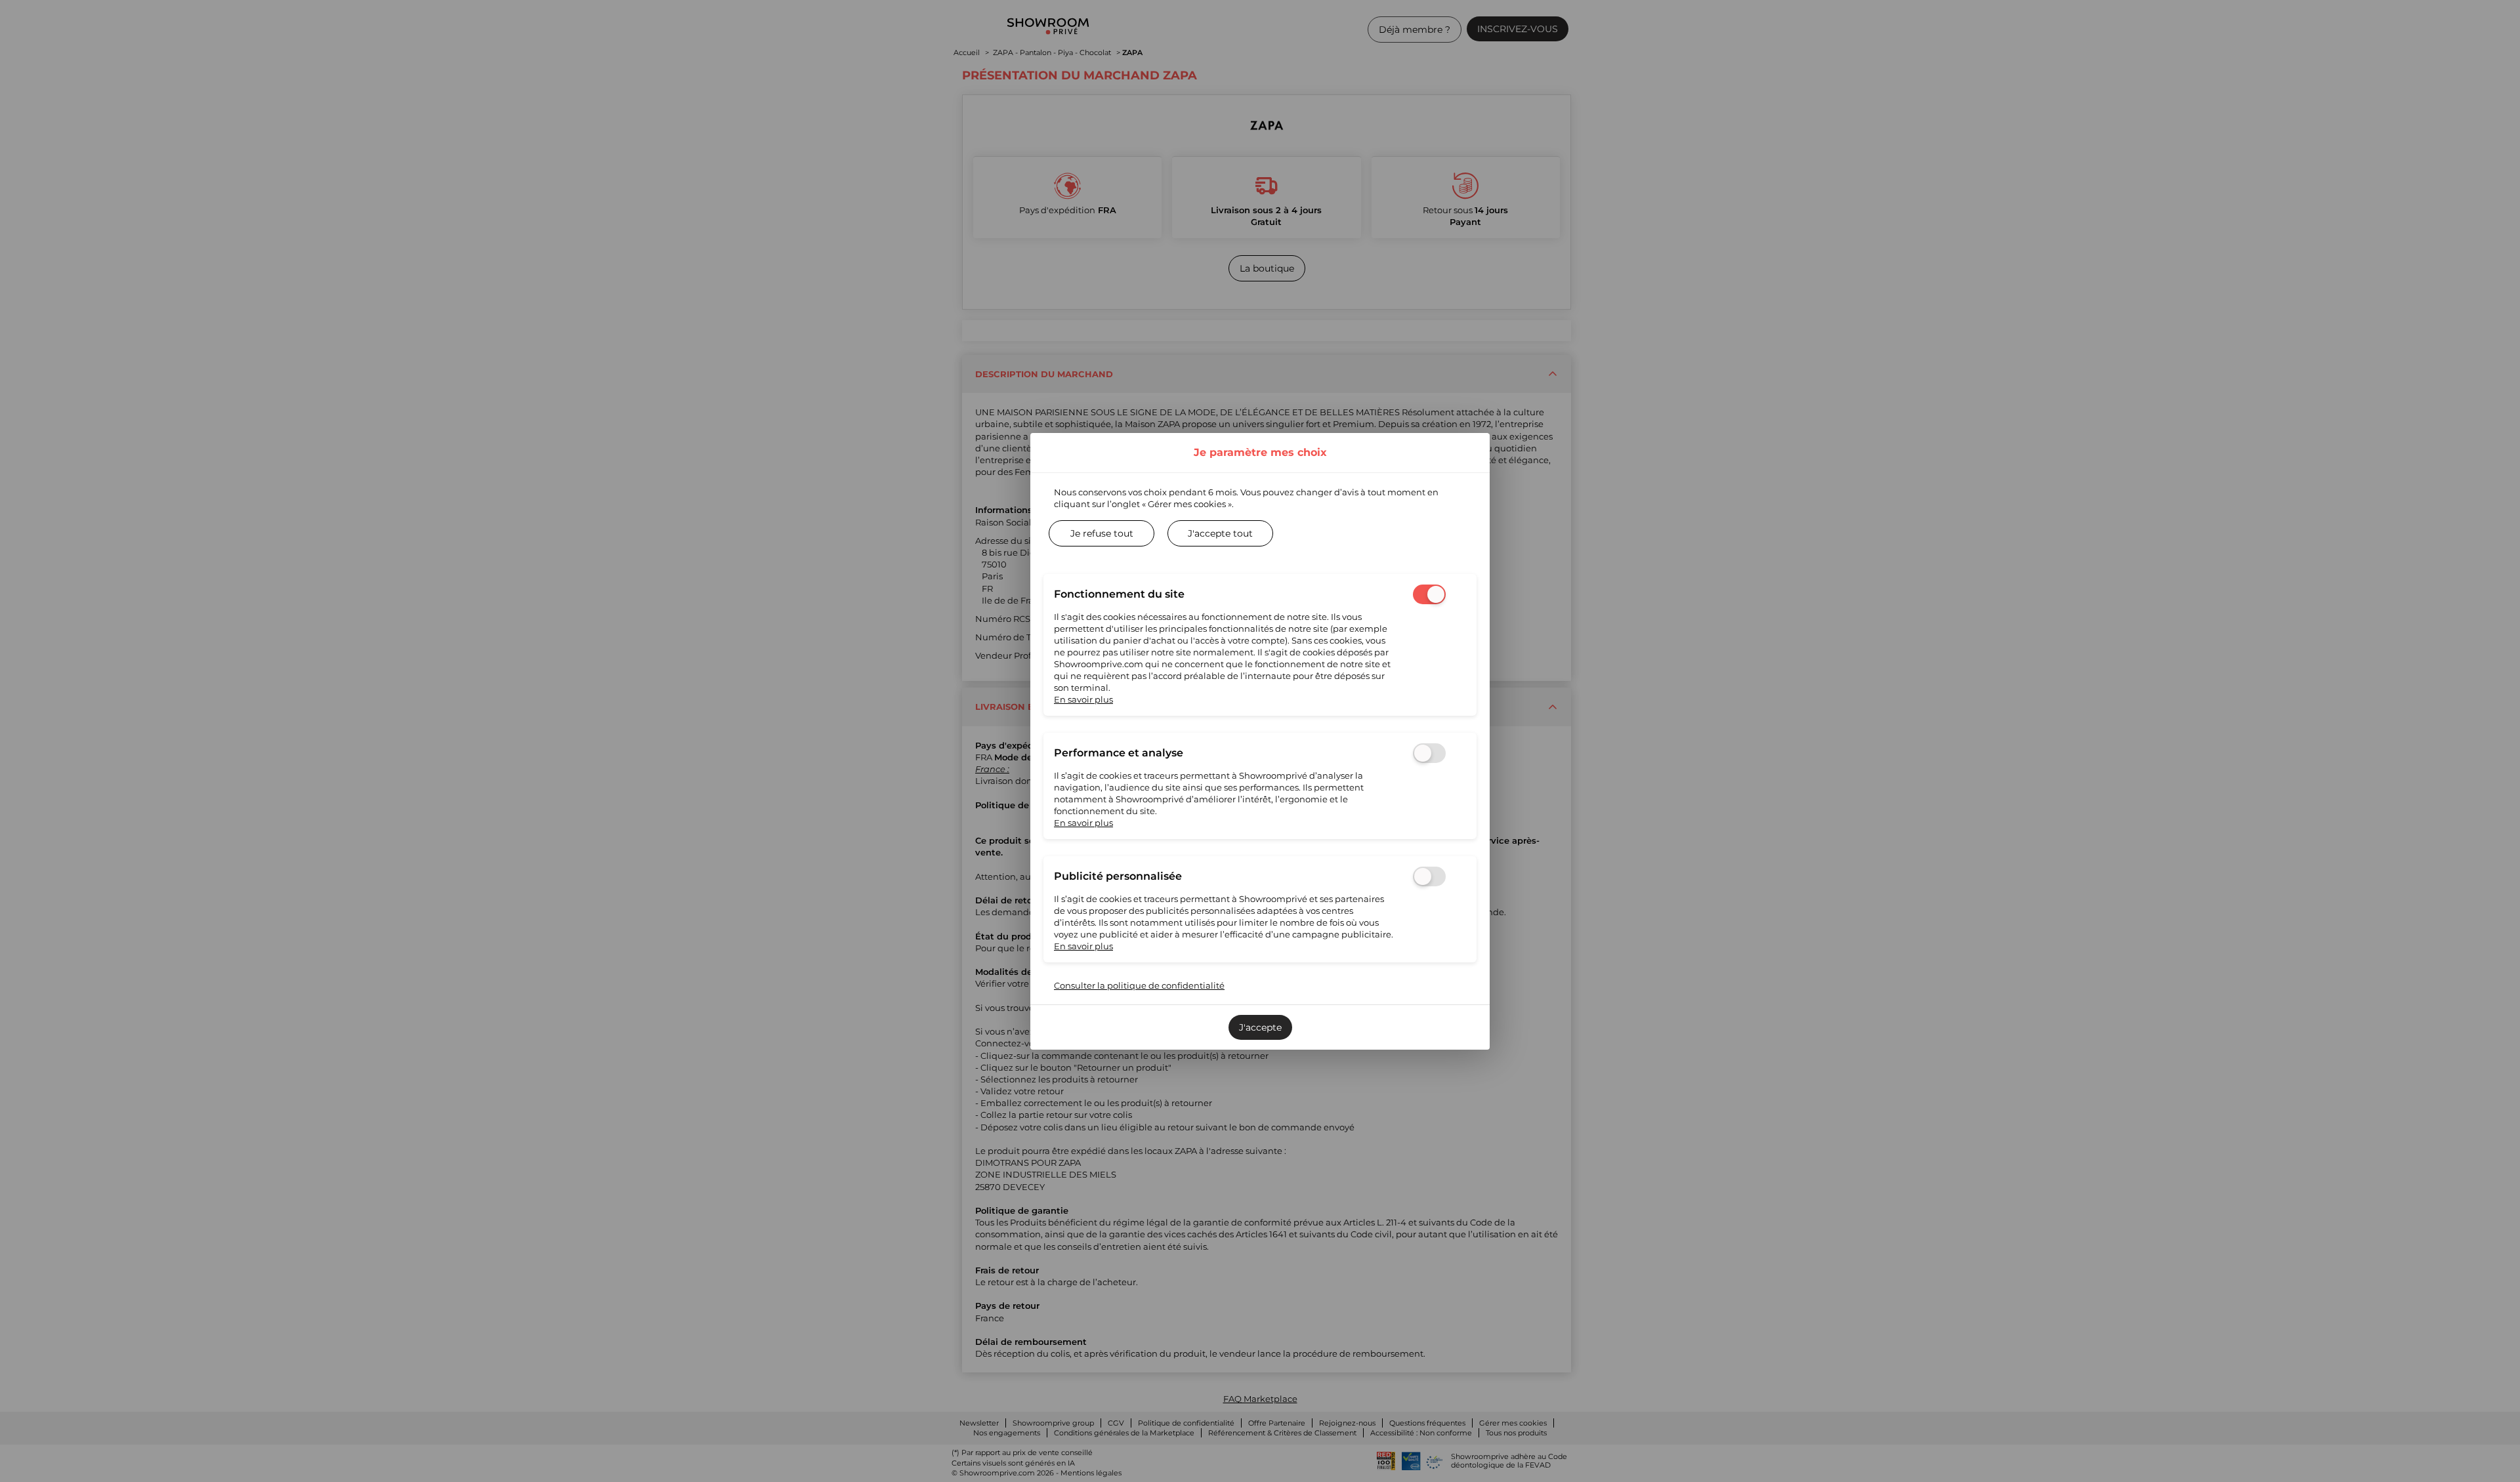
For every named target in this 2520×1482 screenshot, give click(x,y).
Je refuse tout (1102, 533)
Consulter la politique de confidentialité (1139, 985)
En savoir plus (1083, 699)
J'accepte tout (1220, 533)
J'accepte (1260, 1027)
